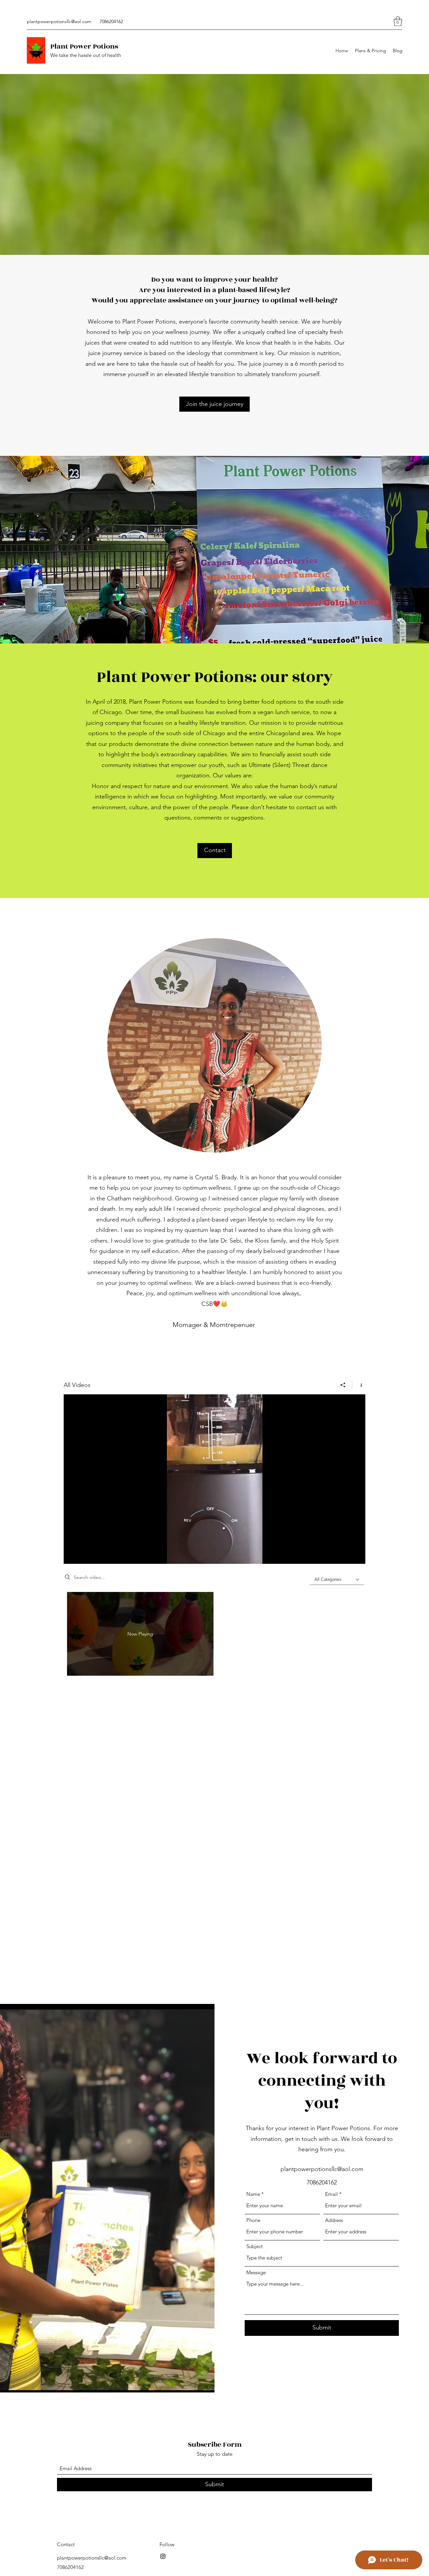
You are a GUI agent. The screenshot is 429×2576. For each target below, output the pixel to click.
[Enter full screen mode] (356, 1555)
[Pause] (72, 1555)
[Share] (343, 1385)
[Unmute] (84, 1555)
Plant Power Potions (84, 46)
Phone (253, 2220)
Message (256, 2272)
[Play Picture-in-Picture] (345, 1555)
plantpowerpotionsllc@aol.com (59, 21)
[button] (398, 21)
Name (253, 2194)
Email (331, 2194)
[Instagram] (163, 2556)
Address (334, 2220)
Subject (255, 2246)
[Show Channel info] (359, 1385)
